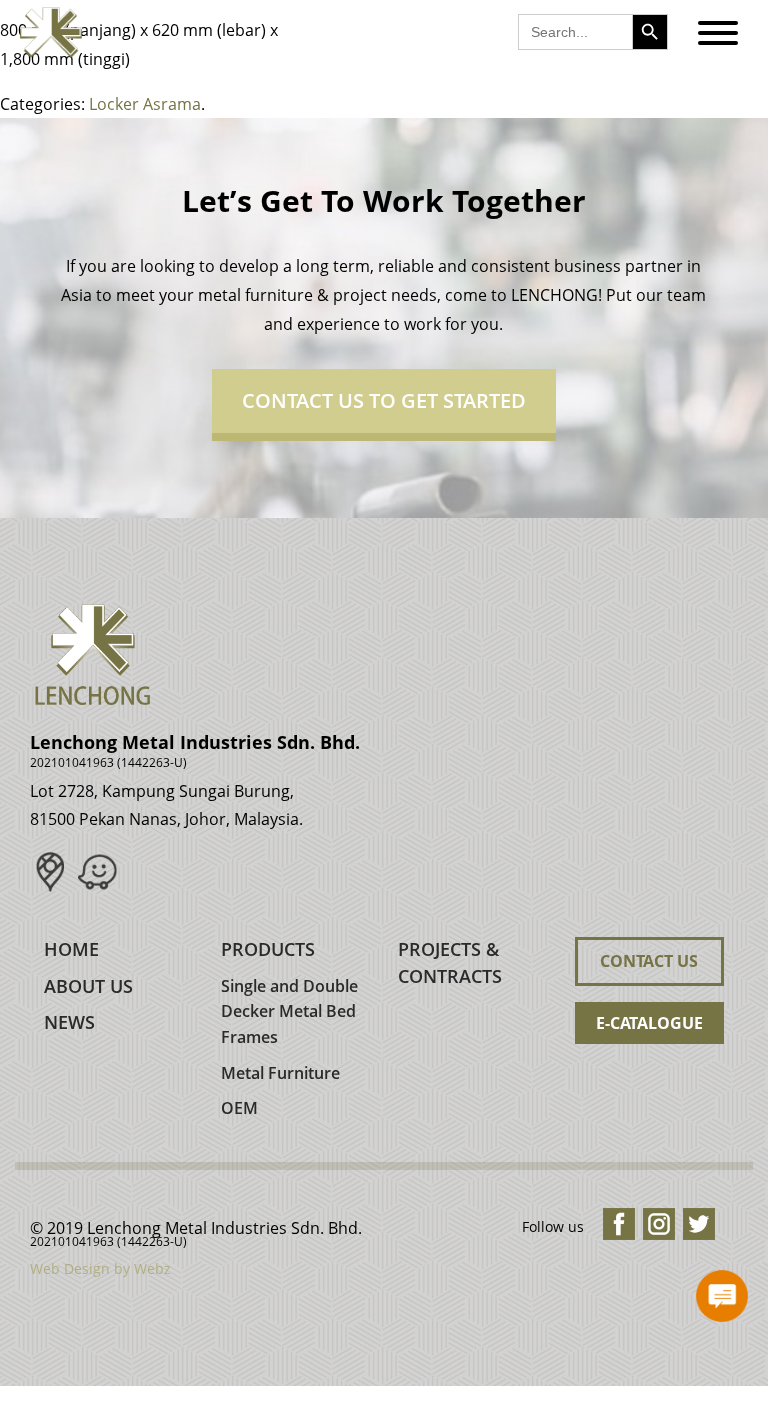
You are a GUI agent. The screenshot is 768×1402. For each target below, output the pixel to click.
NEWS (69, 1022)
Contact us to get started (384, 400)
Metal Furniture (280, 1073)
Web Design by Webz (100, 1268)
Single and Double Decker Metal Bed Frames (289, 1011)
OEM (239, 1108)
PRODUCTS (268, 949)
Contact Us (649, 961)
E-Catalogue (649, 1023)
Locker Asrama (145, 104)
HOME (71, 949)
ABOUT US (88, 986)
